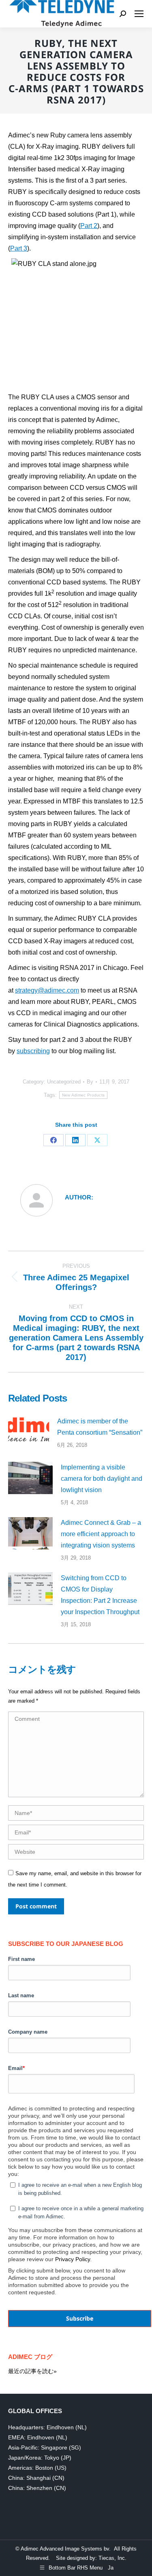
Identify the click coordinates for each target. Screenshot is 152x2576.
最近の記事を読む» (32, 2371)
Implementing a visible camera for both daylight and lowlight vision (102, 1479)
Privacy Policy (73, 2259)
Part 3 (19, 248)
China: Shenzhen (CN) (37, 2488)
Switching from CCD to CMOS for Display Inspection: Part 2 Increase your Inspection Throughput (100, 1595)
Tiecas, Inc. (112, 2558)
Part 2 (89, 226)
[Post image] (29, 1431)
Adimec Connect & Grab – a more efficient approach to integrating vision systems (101, 1534)
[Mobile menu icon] (139, 14)
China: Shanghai (29, 2478)
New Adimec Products (83, 1095)
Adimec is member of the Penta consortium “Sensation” (100, 1427)
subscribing (33, 1051)
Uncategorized (64, 1082)
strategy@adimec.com (47, 990)
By (90, 1082)
